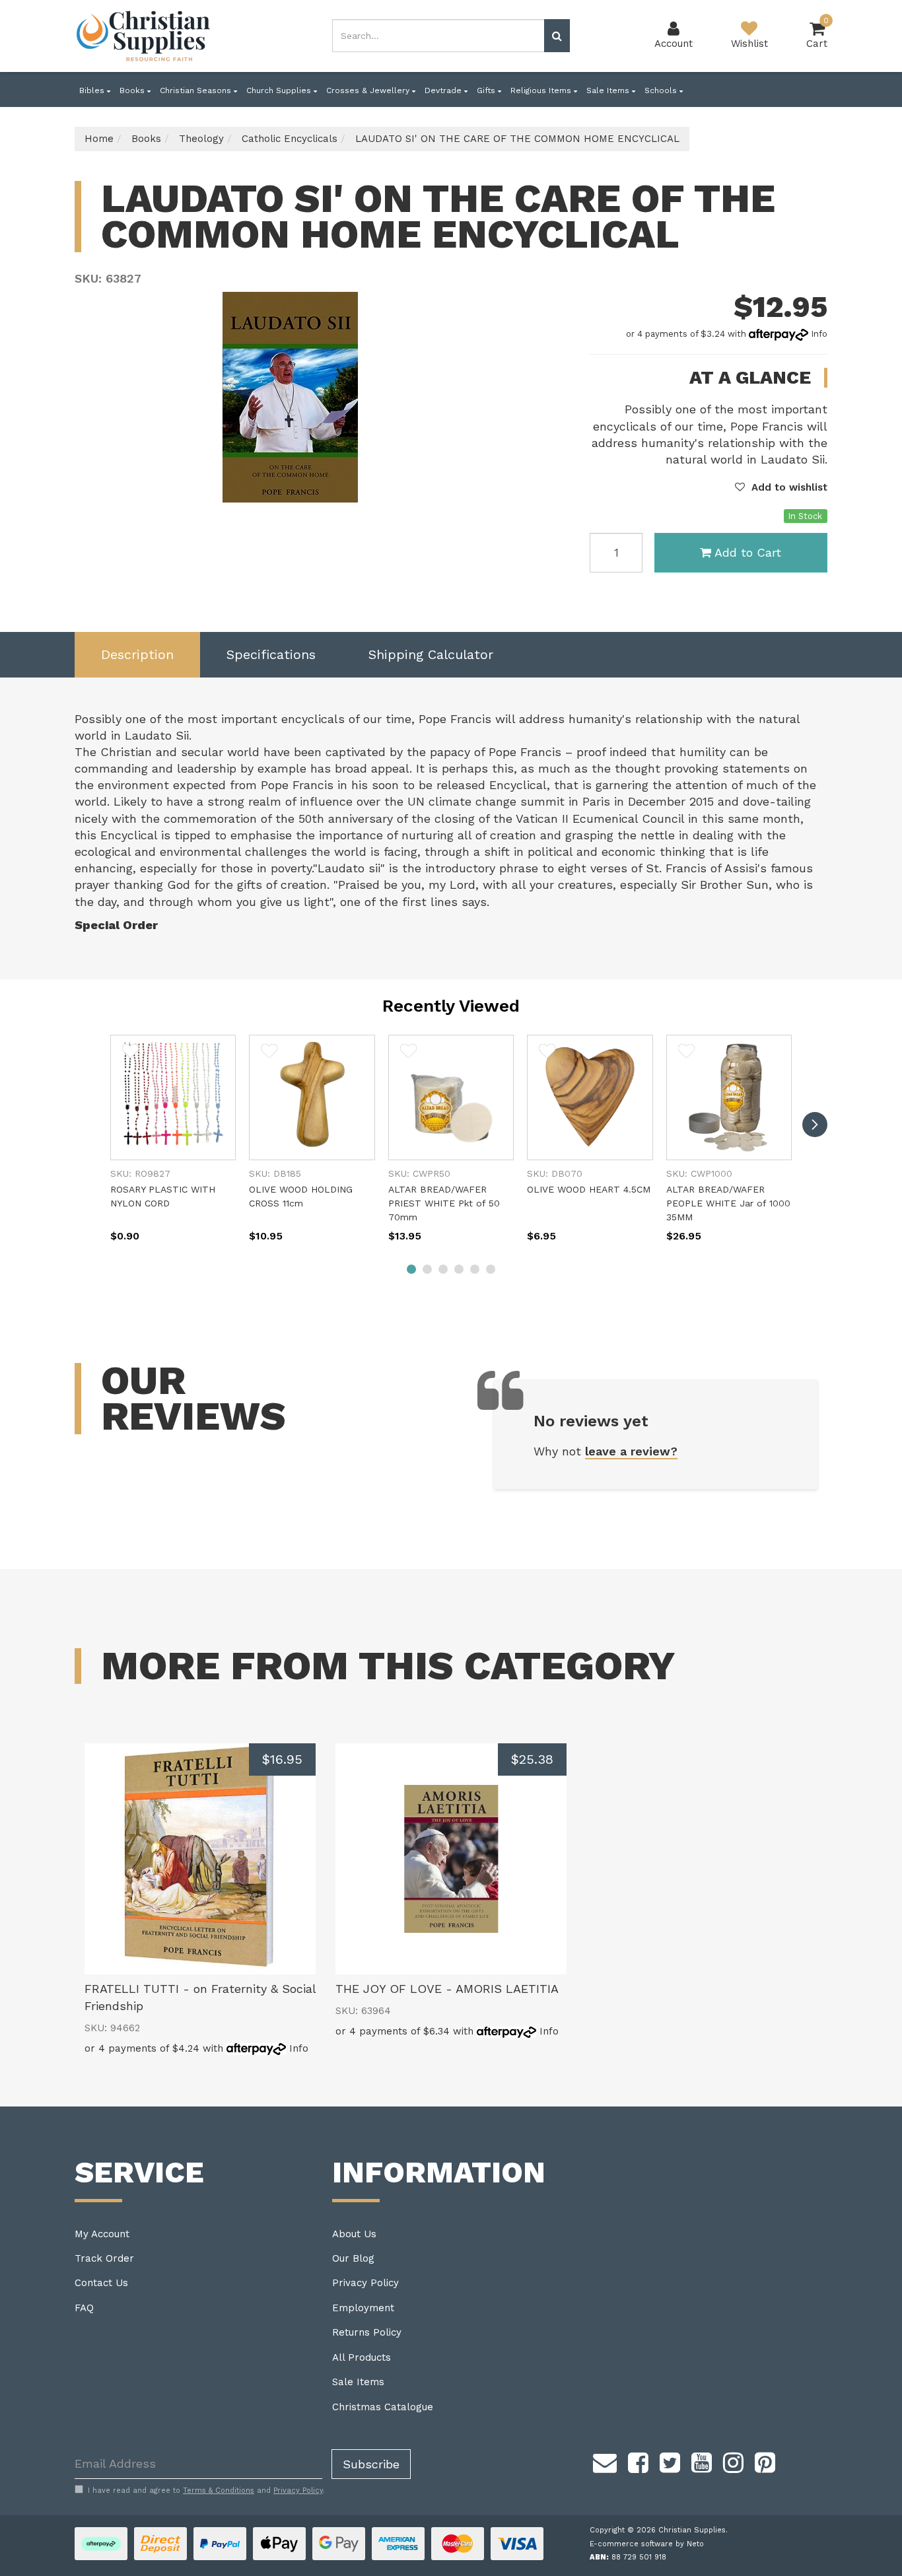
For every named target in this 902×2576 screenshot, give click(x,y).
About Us (354, 2234)
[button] (781, 487)
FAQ (84, 2308)
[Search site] (557, 36)
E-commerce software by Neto (647, 2544)
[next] (815, 1125)
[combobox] (438, 36)
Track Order (104, 2258)
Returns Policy (367, 2332)
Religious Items (542, 90)
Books (133, 90)
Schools (662, 90)
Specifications (271, 654)
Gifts (487, 90)
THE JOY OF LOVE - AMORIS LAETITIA (447, 1989)
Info (819, 334)
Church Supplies (280, 90)
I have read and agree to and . (206, 2490)
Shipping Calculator (431, 654)
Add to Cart (748, 552)
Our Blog (353, 2258)
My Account (102, 2234)
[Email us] (605, 2461)
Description (137, 654)
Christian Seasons (197, 90)
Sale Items (609, 90)
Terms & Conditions (219, 2490)
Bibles (93, 90)
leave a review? (631, 1451)
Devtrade (444, 90)
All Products (362, 2357)
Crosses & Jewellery (369, 90)
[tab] (137, 655)
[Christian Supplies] (144, 36)
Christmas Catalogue (383, 2407)
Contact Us (101, 2283)
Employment (363, 2308)
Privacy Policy (365, 2283)
